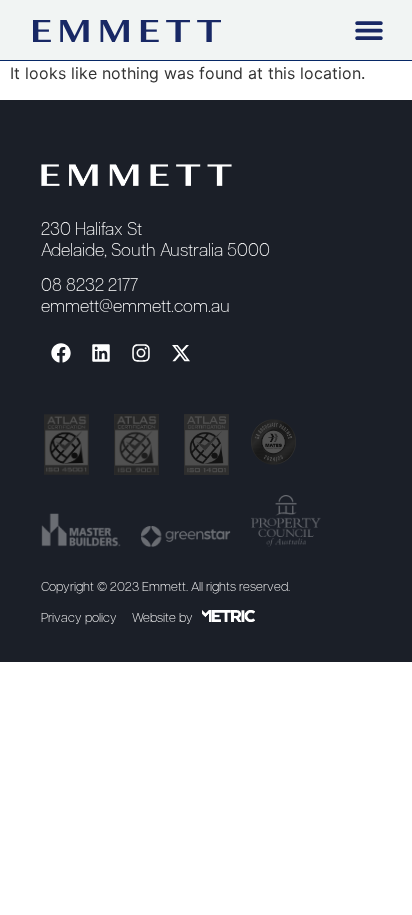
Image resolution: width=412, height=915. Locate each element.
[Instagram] (141, 353)
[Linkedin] (101, 353)
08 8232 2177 (89, 286)
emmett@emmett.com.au (135, 307)
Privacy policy (79, 618)
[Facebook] (61, 353)
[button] (368, 29)
